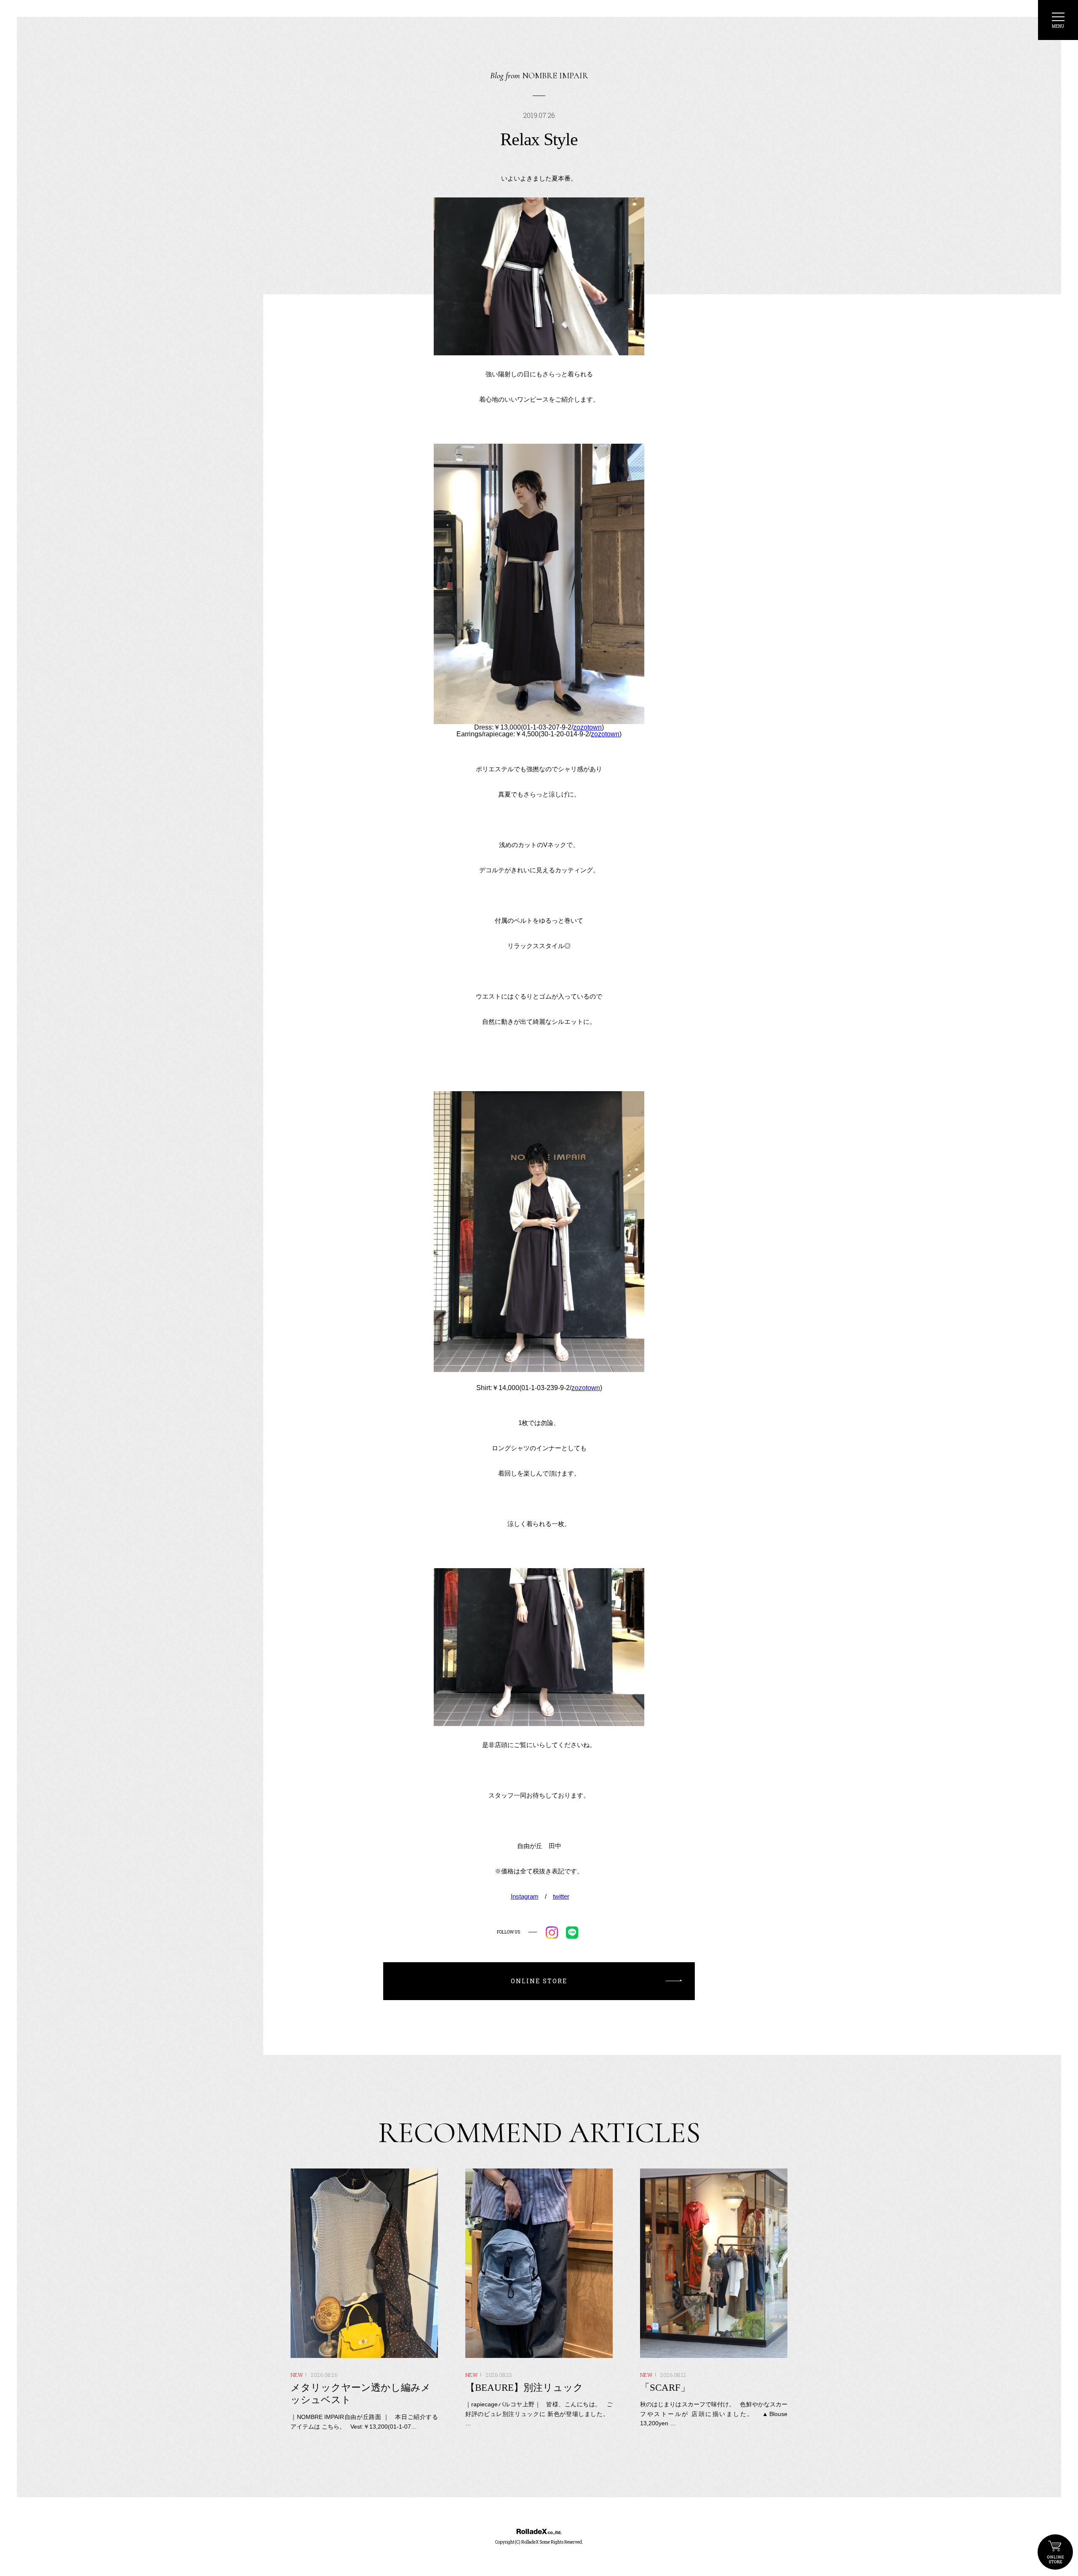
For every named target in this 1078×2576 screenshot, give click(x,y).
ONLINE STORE (1055, 2552)
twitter (561, 1896)
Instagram (525, 1896)
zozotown (587, 727)
